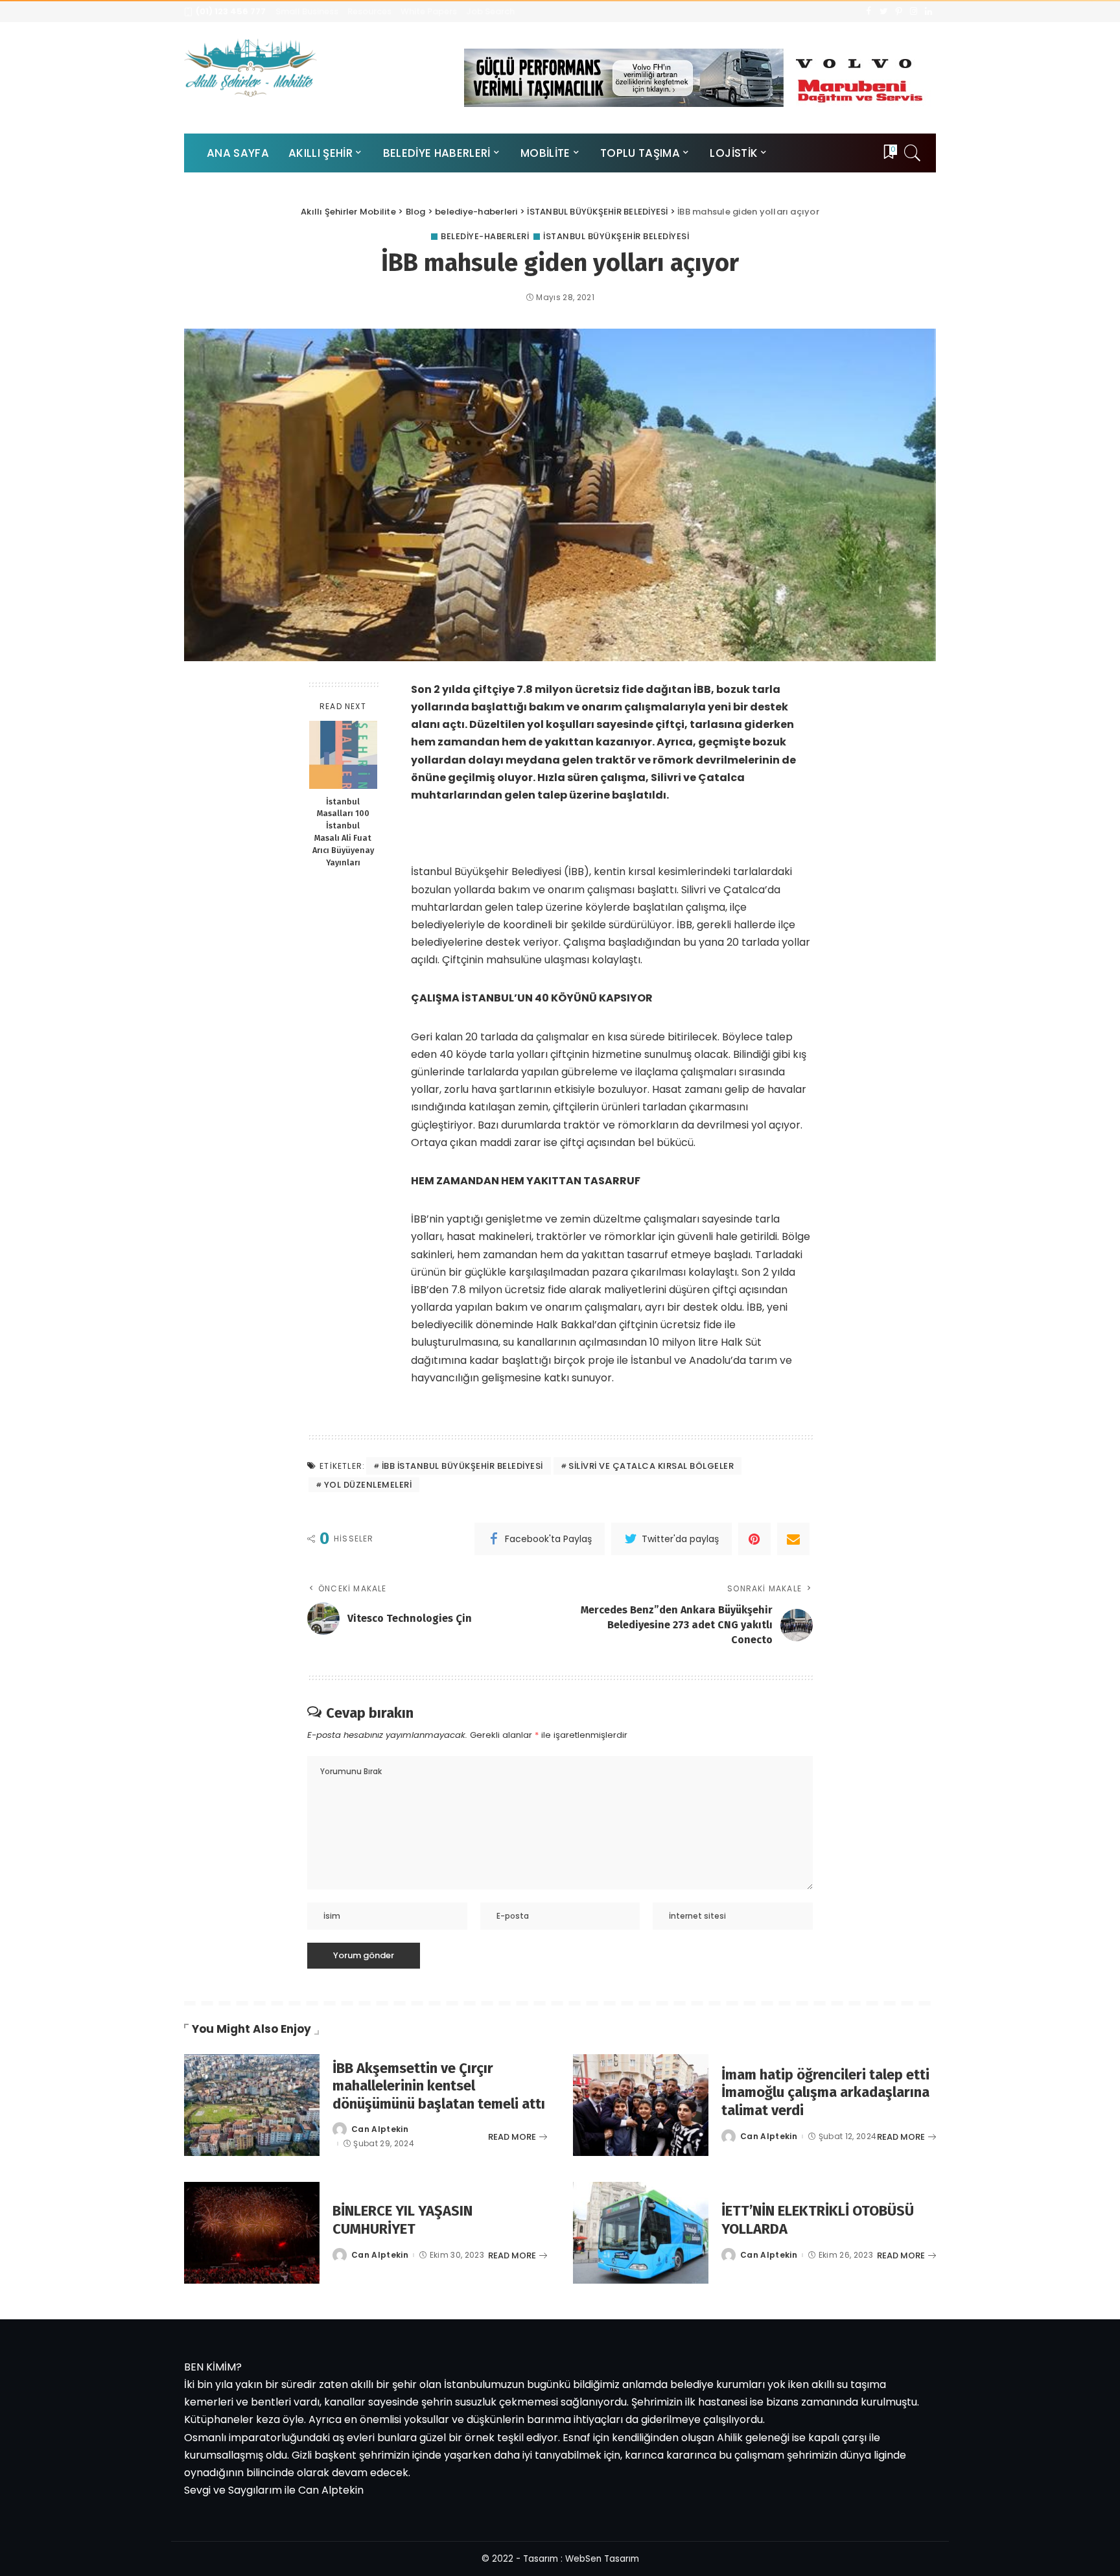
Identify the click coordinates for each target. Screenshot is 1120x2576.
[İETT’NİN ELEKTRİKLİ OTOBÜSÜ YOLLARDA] (641, 2233)
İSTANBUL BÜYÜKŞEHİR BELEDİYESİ (616, 236)
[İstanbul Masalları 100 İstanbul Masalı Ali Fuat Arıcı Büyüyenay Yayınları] (343, 755)
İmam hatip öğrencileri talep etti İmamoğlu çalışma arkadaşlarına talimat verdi (825, 2092)
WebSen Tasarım (602, 2559)
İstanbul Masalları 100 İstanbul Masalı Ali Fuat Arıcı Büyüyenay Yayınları (343, 831)
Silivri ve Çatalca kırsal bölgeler (651, 1466)
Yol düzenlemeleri (368, 1485)
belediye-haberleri (485, 236)
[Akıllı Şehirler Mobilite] (251, 67)
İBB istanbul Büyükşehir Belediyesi (462, 1466)
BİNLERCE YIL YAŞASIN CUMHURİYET (402, 2220)
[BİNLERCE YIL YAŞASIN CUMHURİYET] (252, 2233)
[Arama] (913, 153)
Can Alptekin (380, 2129)
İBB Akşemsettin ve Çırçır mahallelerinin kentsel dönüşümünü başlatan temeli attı (439, 2086)
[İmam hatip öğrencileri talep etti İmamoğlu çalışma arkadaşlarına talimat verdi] (641, 2105)
